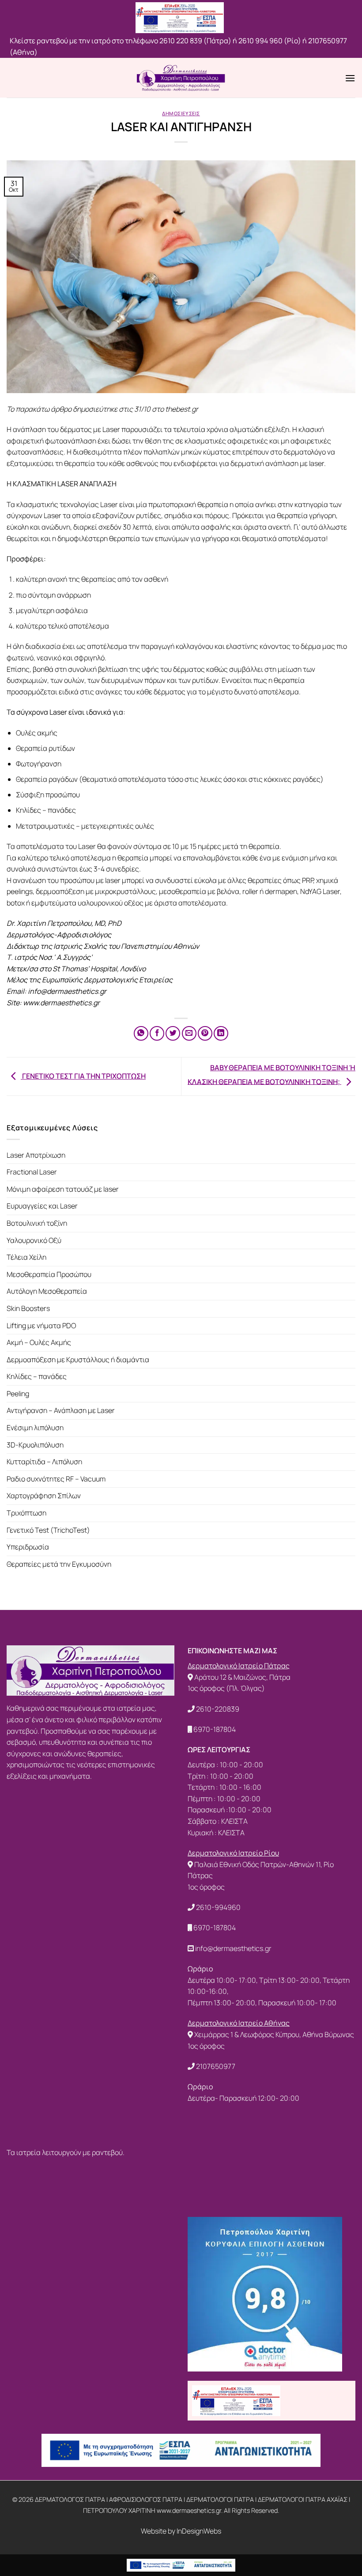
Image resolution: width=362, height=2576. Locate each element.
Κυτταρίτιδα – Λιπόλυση (44, 1462)
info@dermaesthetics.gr (233, 1948)
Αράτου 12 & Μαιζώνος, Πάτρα (242, 1677)
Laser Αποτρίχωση (36, 1155)
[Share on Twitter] (173, 1033)
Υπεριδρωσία (28, 1547)
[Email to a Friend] (189, 1033)
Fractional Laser (32, 1172)
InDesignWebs (199, 2531)
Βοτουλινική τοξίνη (37, 1223)
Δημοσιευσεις (181, 113)
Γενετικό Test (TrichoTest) (48, 1530)
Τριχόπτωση (26, 1513)
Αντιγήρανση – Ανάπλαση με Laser (61, 1410)
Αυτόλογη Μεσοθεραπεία (47, 1291)
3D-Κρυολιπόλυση (35, 1445)
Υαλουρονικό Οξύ (34, 1240)
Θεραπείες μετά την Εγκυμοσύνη (59, 1564)
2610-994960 (218, 1907)
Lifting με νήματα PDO (41, 1326)
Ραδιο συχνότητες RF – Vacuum (56, 1479)
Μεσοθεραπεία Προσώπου (49, 1274)
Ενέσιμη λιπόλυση (35, 1428)
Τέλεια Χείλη (26, 1257)
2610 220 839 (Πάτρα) (195, 41)
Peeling (18, 1394)
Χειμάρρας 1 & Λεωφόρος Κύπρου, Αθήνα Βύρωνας (274, 2034)
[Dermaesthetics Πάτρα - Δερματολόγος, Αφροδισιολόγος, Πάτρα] (181, 78)
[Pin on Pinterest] (205, 1033)
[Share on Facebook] (157, 1033)
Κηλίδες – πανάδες (37, 1376)
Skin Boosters (28, 1308)
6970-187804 (215, 1729)
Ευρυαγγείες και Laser (42, 1206)
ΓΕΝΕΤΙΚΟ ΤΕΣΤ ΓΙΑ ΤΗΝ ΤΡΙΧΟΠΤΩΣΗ (83, 1076)
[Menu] (350, 78)
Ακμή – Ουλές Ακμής (39, 1342)
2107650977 (216, 2066)
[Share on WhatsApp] (141, 1033)
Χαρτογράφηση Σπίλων (44, 1496)
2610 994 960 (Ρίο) (270, 41)
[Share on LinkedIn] (221, 1033)
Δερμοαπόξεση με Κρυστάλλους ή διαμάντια (78, 1360)
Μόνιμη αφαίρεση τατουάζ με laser (63, 1189)
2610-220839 (218, 1709)
